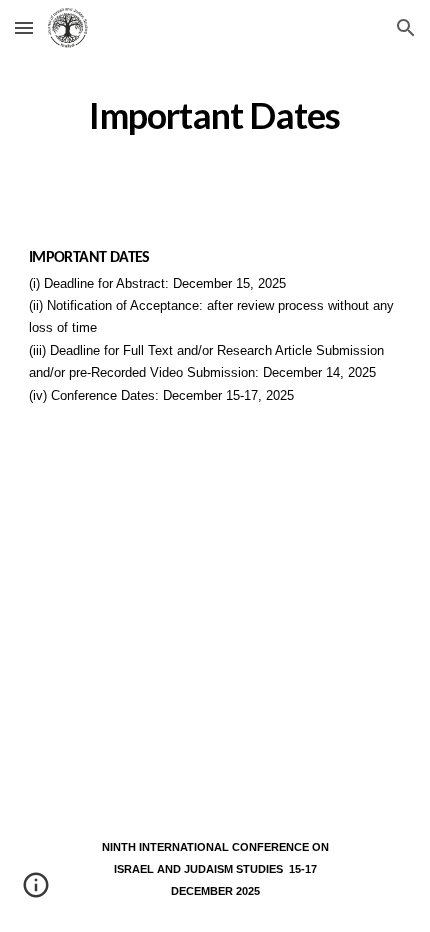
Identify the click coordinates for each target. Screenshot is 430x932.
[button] (24, 27)
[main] (215, 115)
